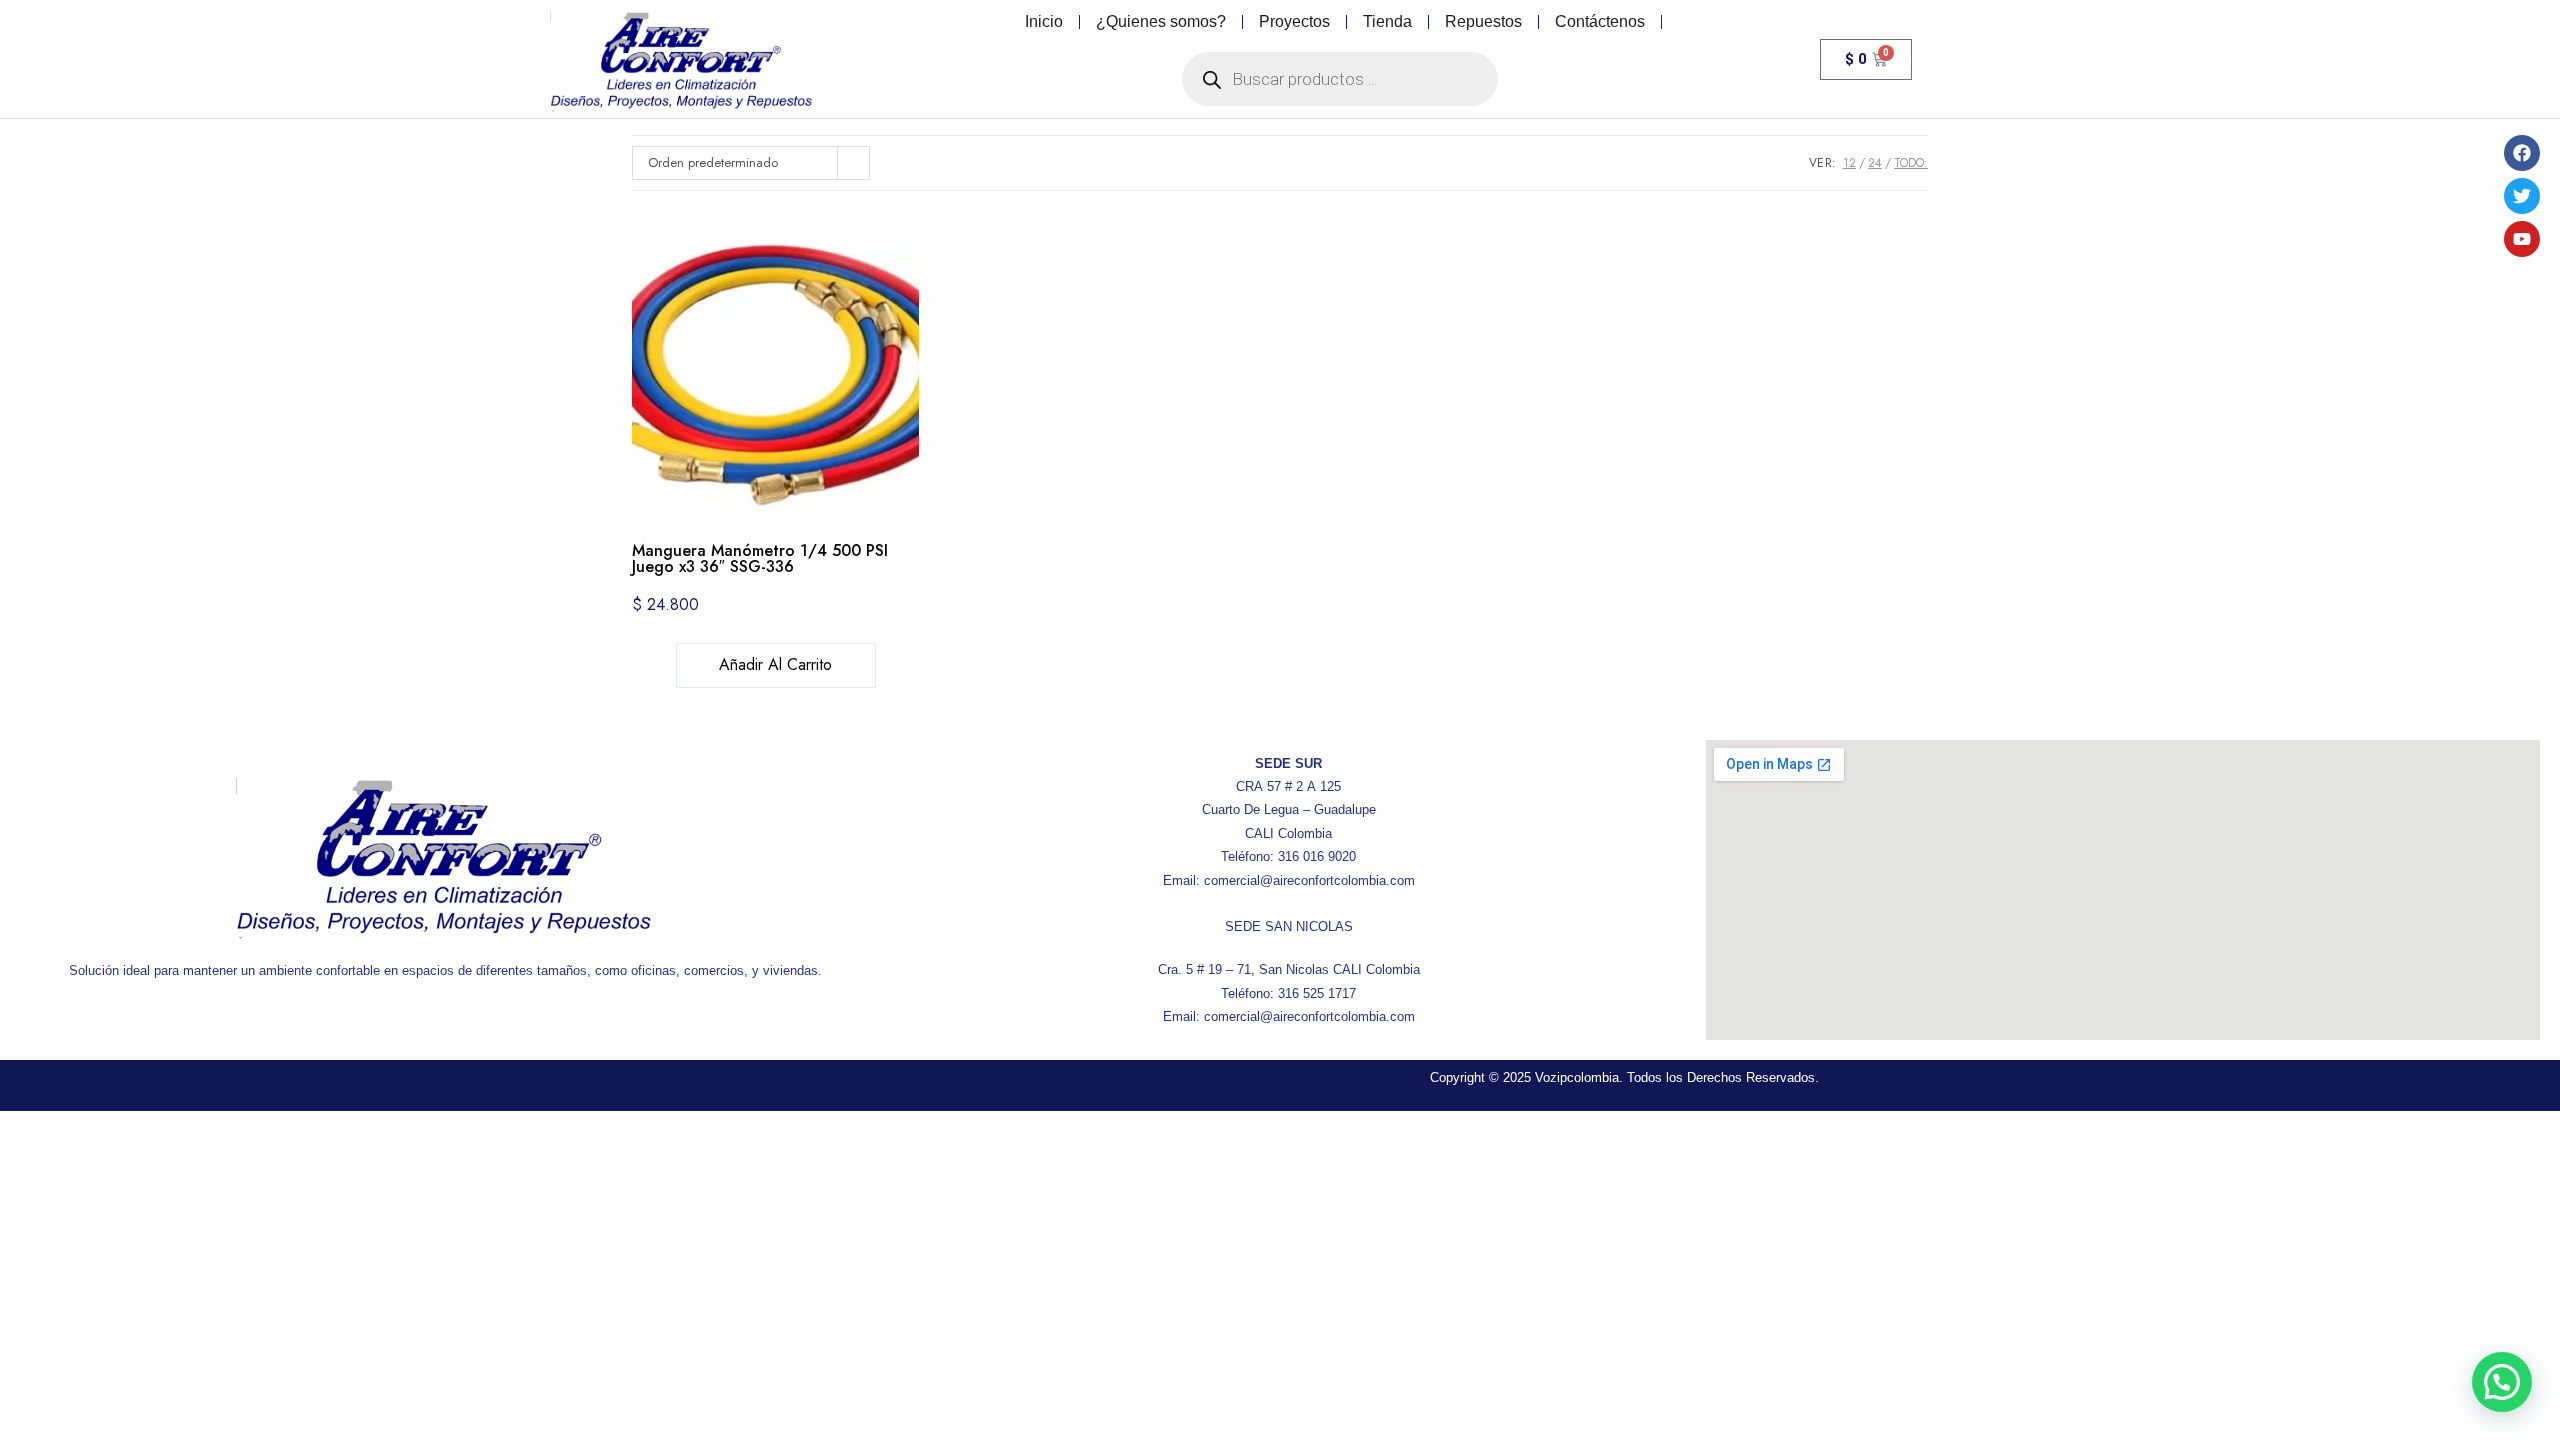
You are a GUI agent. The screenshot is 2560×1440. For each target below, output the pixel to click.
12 (1849, 163)
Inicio (1044, 21)
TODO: (1911, 163)
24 (1875, 163)
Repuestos (1483, 21)
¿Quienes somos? (1161, 21)
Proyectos (1294, 21)
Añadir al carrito (775, 664)
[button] (2502, 1382)
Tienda (1387, 21)
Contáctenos (1600, 21)
